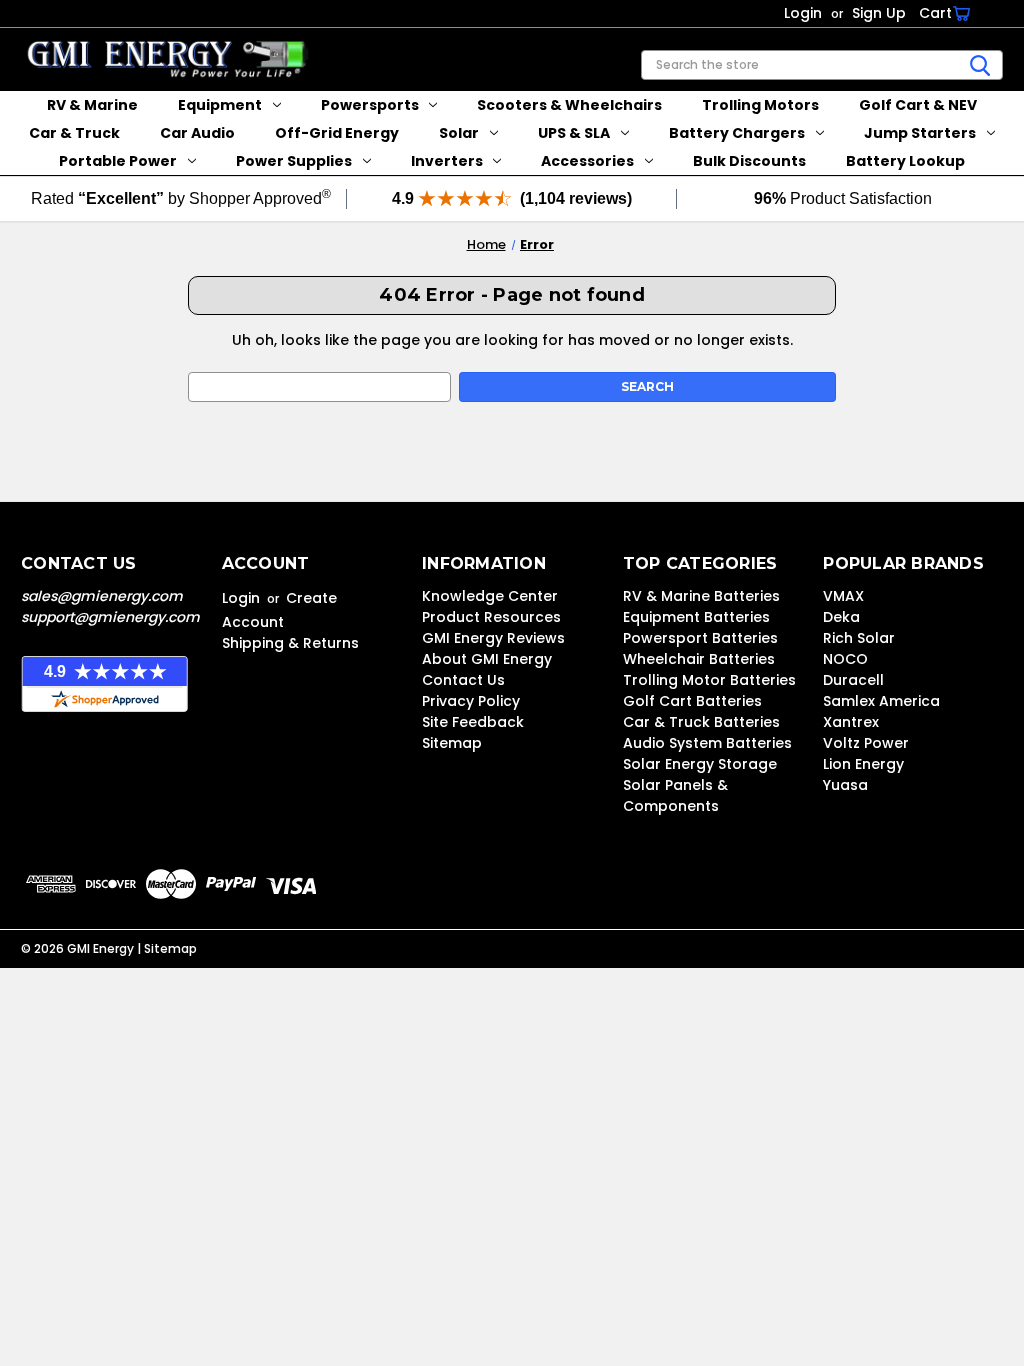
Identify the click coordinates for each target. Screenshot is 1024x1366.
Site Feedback (473, 722)
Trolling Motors (760, 105)
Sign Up (879, 13)
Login (803, 13)
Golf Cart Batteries (692, 701)
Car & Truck (74, 133)
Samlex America (881, 701)
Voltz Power (866, 743)
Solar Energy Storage (700, 764)
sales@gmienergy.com (102, 596)
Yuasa (845, 785)
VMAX (843, 596)
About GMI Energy (487, 659)
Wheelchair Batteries (699, 659)
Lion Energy (863, 764)
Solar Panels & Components (675, 795)
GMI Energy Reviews (493, 638)
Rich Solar (859, 638)
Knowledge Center (490, 596)
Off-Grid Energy (337, 133)
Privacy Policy (471, 701)
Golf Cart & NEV (918, 105)
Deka (841, 617)
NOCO (845, 659)
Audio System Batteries (707, 743)
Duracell (853, 680)
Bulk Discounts (749, 161)
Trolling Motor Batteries (709, 680)
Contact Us (463, 680)
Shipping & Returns (290, 643)
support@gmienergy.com (110, 617)
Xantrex (851, 722)
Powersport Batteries (700, 638)
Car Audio (197, 133)
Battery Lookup (905, 161)
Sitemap (452, 743)
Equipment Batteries (696, 617)
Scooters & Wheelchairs (569, 105)
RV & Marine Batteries (701, 596)
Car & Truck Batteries (701, 722)
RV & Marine (92, 105)
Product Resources (491, 617)
